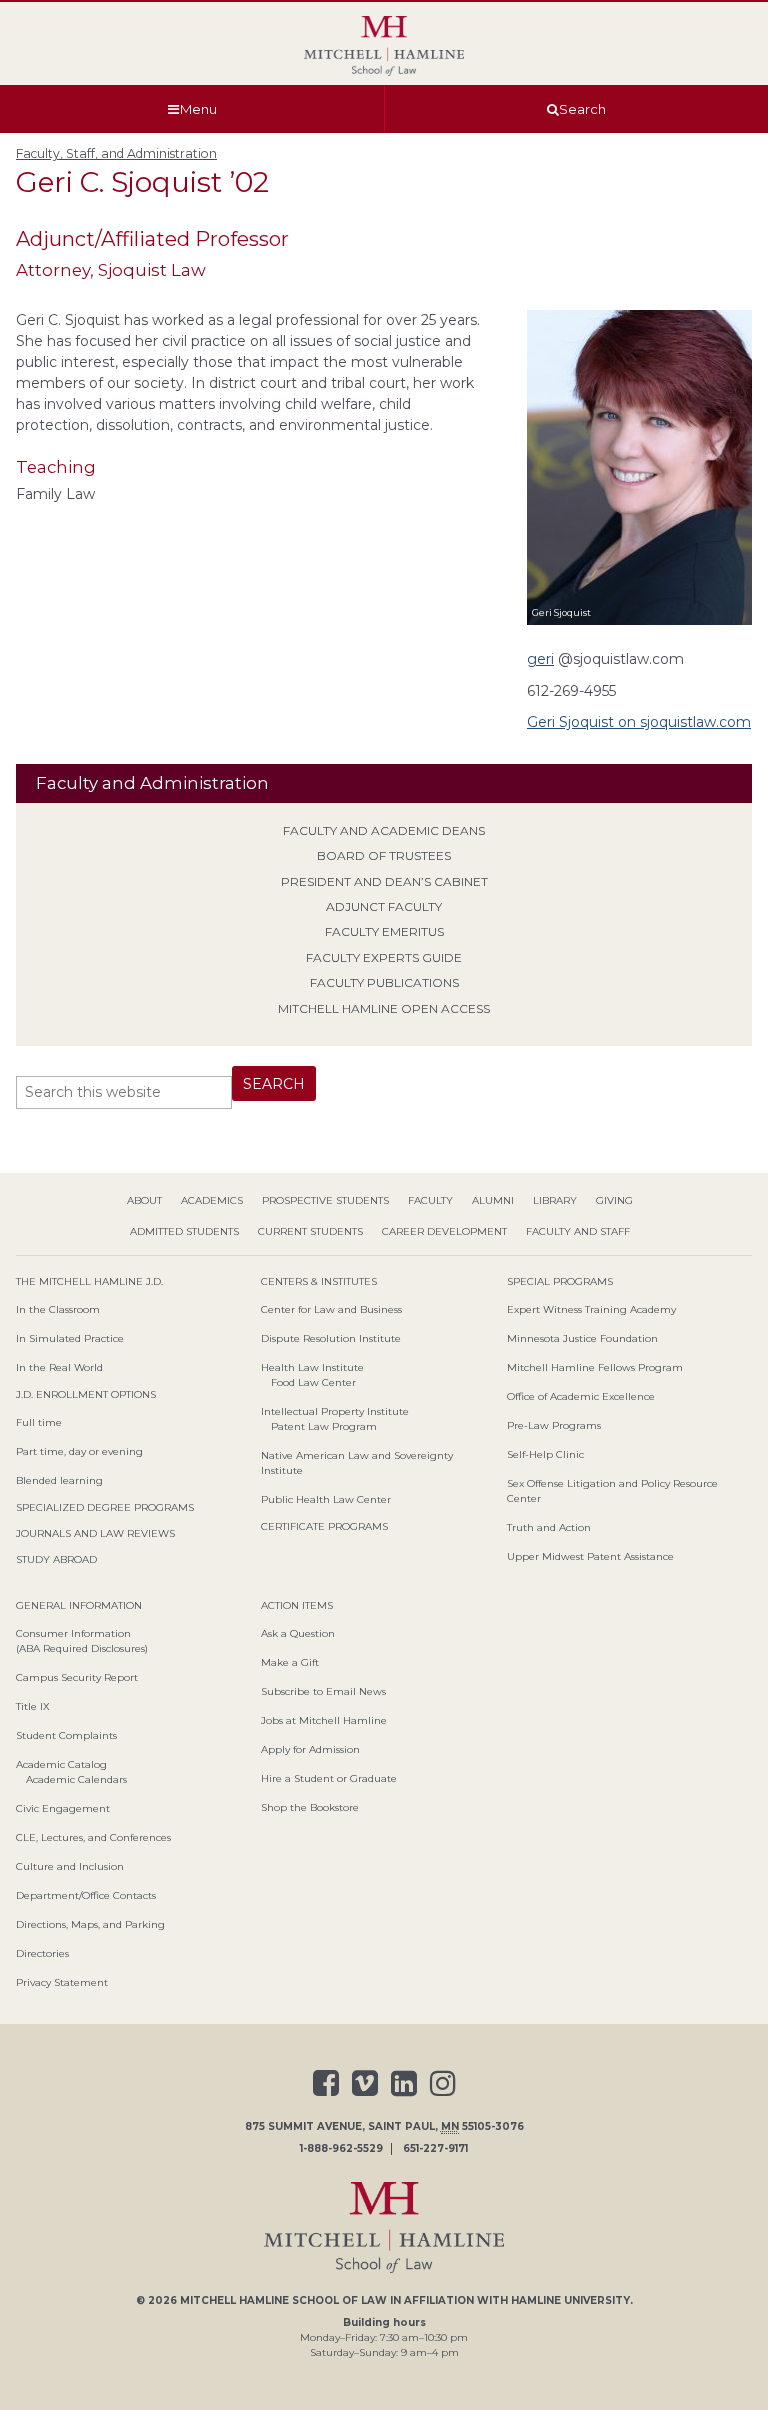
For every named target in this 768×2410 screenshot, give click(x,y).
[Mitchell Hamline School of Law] (384, 46)
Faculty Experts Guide (384, 957)
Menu (198, 109)
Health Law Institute (312, 1367)
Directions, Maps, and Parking (90, 1924)
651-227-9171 (435, 2149)
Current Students (310, 1231)
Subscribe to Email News (323, 1691)
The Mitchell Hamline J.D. (89, 1281)
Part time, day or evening (79, 1451)
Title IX (33, 1706)
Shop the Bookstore (310, 1807)
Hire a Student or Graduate (329, 1778)
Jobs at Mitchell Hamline (324, 1720)
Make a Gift (290, 1662)
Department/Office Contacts (86, 1895)
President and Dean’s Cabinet (384, 881)
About (144, 1200)
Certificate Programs (324, 1526)
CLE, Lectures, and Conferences (93, 1837)
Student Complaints (66, 1735)
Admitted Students (184, 1231)
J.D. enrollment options (86, 1394)
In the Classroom (58, 1309)
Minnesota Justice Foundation (582, 1338)
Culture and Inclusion (70, 1866)
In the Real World (59, 1367)
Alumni (493, 1200)
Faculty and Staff (578, 1231)
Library (555, 1200)
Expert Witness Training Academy (591, 1309)
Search (582, 109)
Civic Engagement (63, 1808)
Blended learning (59, 1480)
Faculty (430, 1200)
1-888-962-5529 (341, 2149)
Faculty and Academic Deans (384, 830)
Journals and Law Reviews (95, 1533)
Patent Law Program (324, 1426)
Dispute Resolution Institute (331, 1338)
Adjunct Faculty (384, 906)
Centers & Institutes (319, 1281)
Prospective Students (325, 1200)
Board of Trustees (384, 855)
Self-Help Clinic (545, 1454)
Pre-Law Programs (554, 1425)
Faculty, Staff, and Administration (116, 153)
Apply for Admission (310, 1749)
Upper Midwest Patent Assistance (590, 1556)
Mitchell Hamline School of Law (283, 2300)
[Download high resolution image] (639, 628)
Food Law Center (313, 1382)
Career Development (444, 1231)
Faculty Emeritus (384, 931)
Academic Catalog (61, 1764)
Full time (39, 1422)
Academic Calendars (76, 1779)
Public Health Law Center (326, 1499)
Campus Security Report (77, 1677)
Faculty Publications (384, 982)
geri (540, 659)
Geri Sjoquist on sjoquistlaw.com (639, 722)
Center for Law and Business (331, 1309)
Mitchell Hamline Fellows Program (595, 1367)
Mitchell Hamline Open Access (384, 1008)
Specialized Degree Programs (105, 1507)
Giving (614, 1200)
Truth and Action (549, 1527)
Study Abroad (56, 1559)
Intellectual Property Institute (335, 1411)
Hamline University (570, 2300)
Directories (42, 1953)
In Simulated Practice (70, 1338)
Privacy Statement (62, 1982)
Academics (212, 1200)
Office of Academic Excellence (581, 1396)
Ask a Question (298, 1633)
